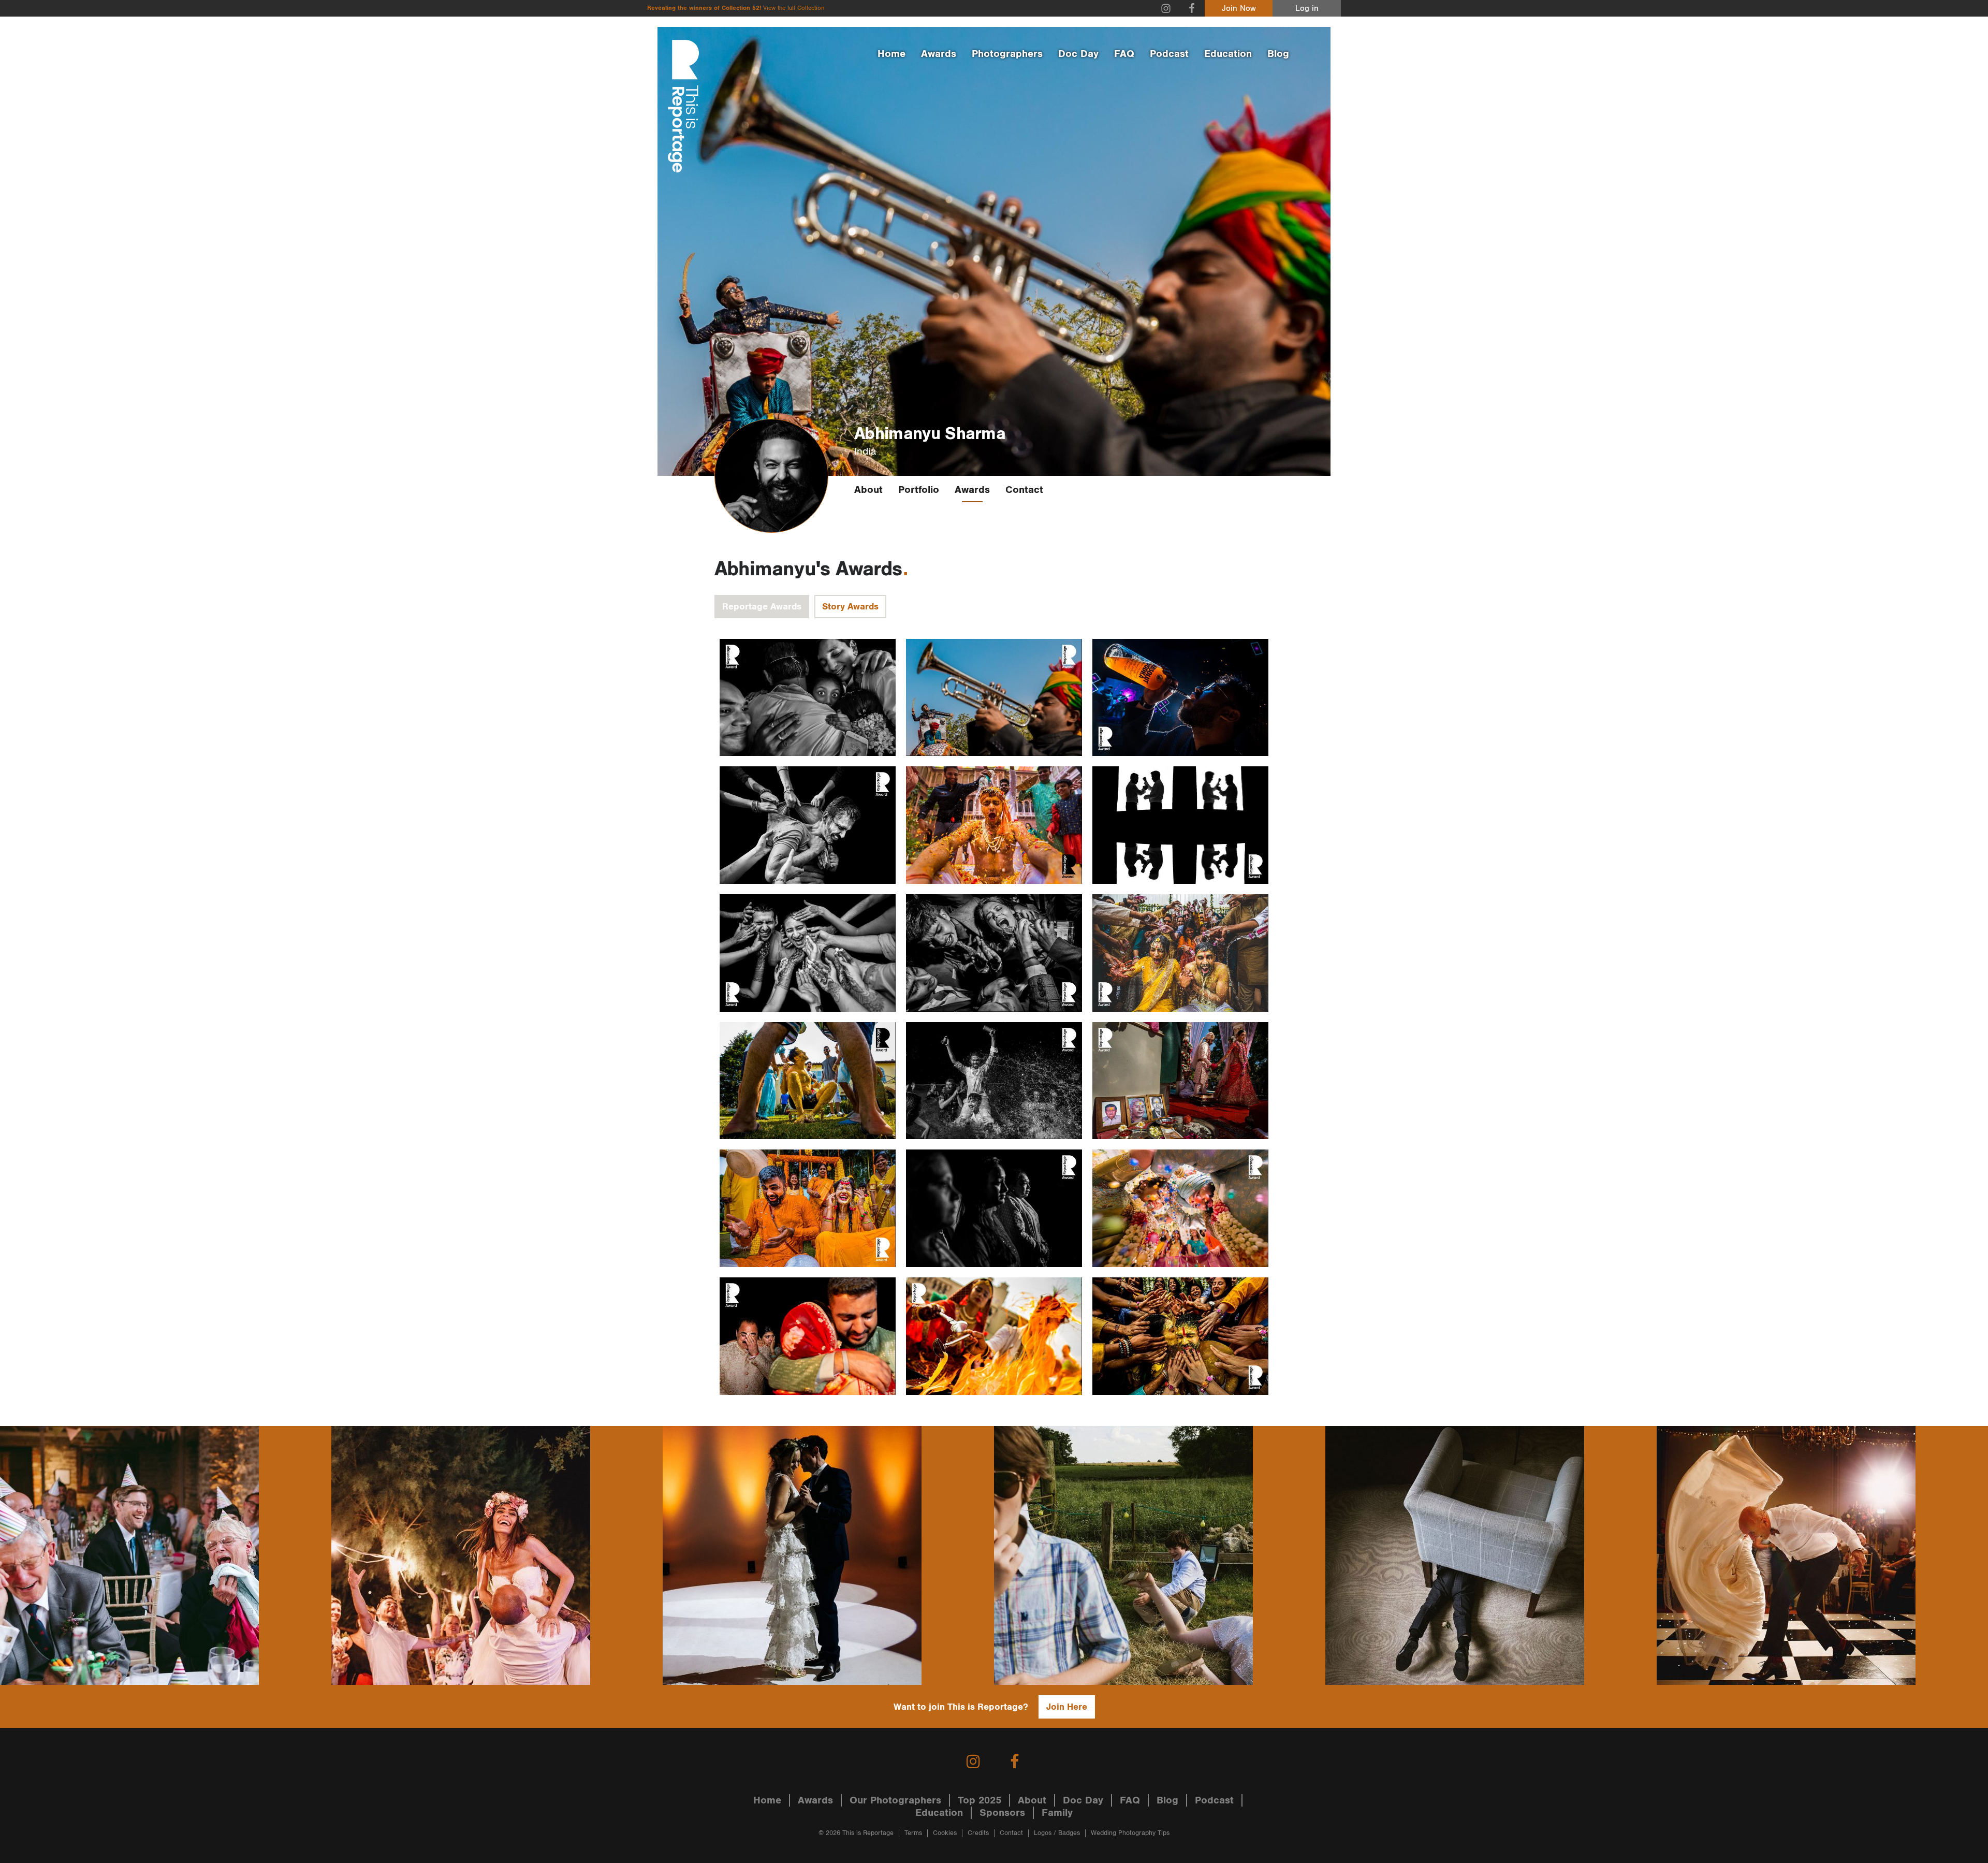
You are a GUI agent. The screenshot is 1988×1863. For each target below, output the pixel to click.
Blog (1278, 54)
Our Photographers (895, 1800)
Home (891, 54)
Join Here (1067, 1707)
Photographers (1007, 54)
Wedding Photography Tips (1130, 1833)
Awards (939, 54)
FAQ (1124, 54)
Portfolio (919, 490)
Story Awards (850, 607)
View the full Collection (794, 8)
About (868, 490)
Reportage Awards (762, 607)
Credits (978, 1833)
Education (1228, 54)
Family (1057, 1813)
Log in (1307, 9)
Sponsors (1002, 1813)
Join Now (1239, 9)
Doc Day (1078, 54)
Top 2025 (980, 1800)
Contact (1024, 490)
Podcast (1169, 54)
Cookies (945, 1833)
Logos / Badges (1057, 1833)
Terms (913, 1833)
